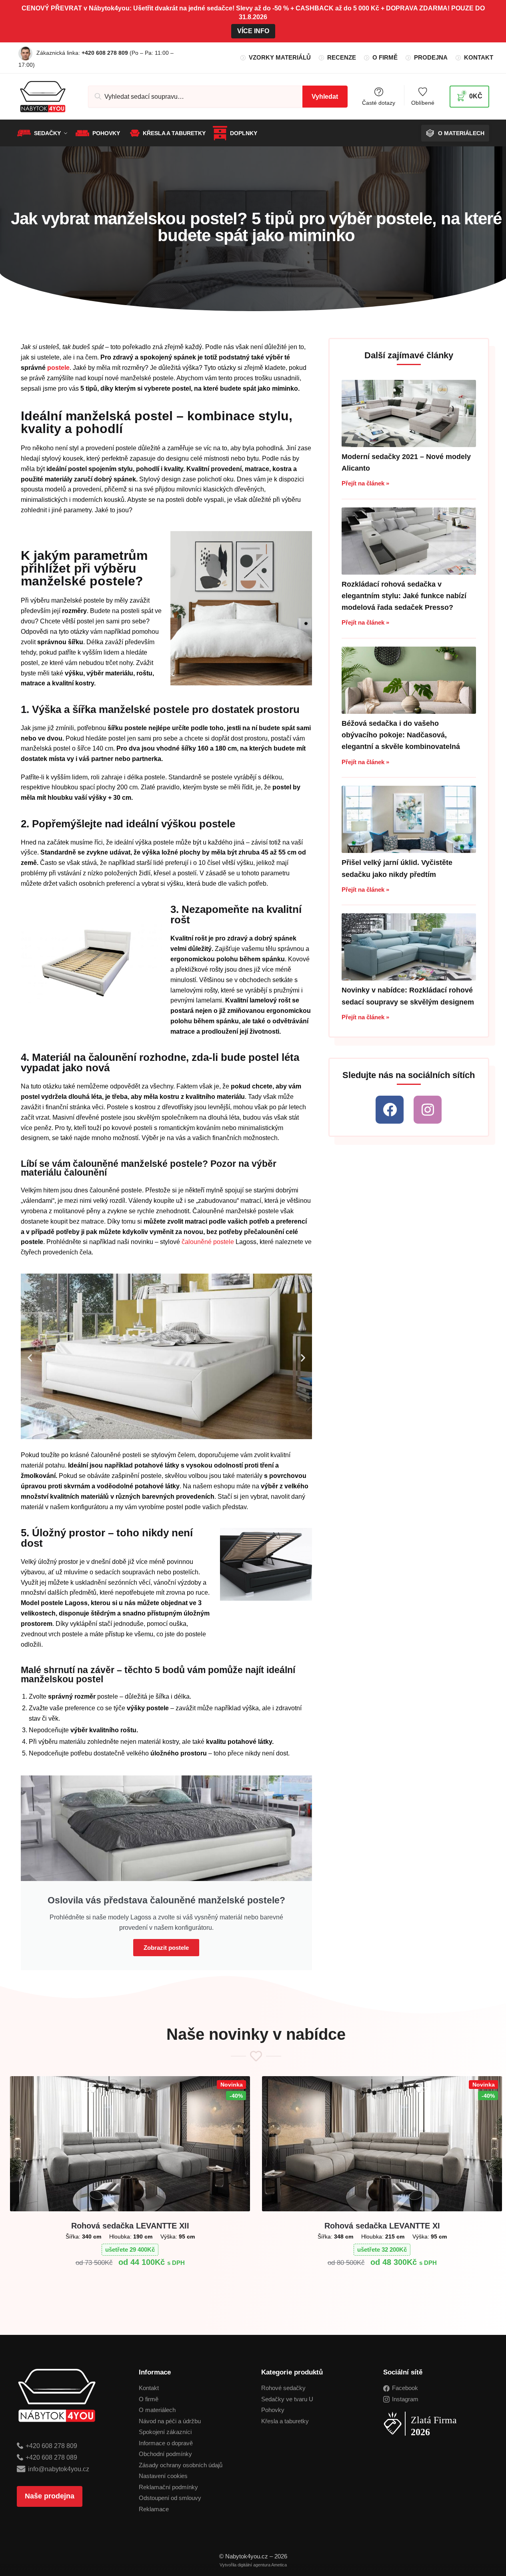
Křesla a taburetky (285, 2421)
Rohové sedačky (283, 2388)
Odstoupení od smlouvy (170, 2498)
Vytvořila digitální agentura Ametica (253, 2565)
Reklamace (154, 2509)
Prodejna (431, 57)
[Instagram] (428, 1110)
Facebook (405, 2388)
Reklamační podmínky (168, 2487)
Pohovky (273, 2410)
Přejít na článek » (365, 483)
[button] (30, 1358)
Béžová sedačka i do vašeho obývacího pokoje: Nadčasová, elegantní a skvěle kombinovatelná (401, 735)
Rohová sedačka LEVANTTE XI (382, 2226)
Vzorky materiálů (280, 57)
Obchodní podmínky (165, 2454)
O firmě (385, 57)
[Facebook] (390, 1110)
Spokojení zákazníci (165, 2432)
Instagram (405, 2399)
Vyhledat (325, 97)
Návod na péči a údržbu (170, 2421)
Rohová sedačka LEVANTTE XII (130, 2226)
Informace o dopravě (166, 2443)
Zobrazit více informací (130, 2282)
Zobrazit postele (166, 1948)
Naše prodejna (50, 2496)
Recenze (342, 57)
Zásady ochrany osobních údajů (181, 2465)
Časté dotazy (379, 103)
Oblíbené (423, 103)
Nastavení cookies (163, 2476)
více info (253, 31)
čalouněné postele (208, 1242)
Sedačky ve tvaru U (287, 2399)
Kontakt (479, 57)
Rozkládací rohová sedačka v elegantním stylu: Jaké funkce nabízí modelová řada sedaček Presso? (404, 596)
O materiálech (157, 2410)
